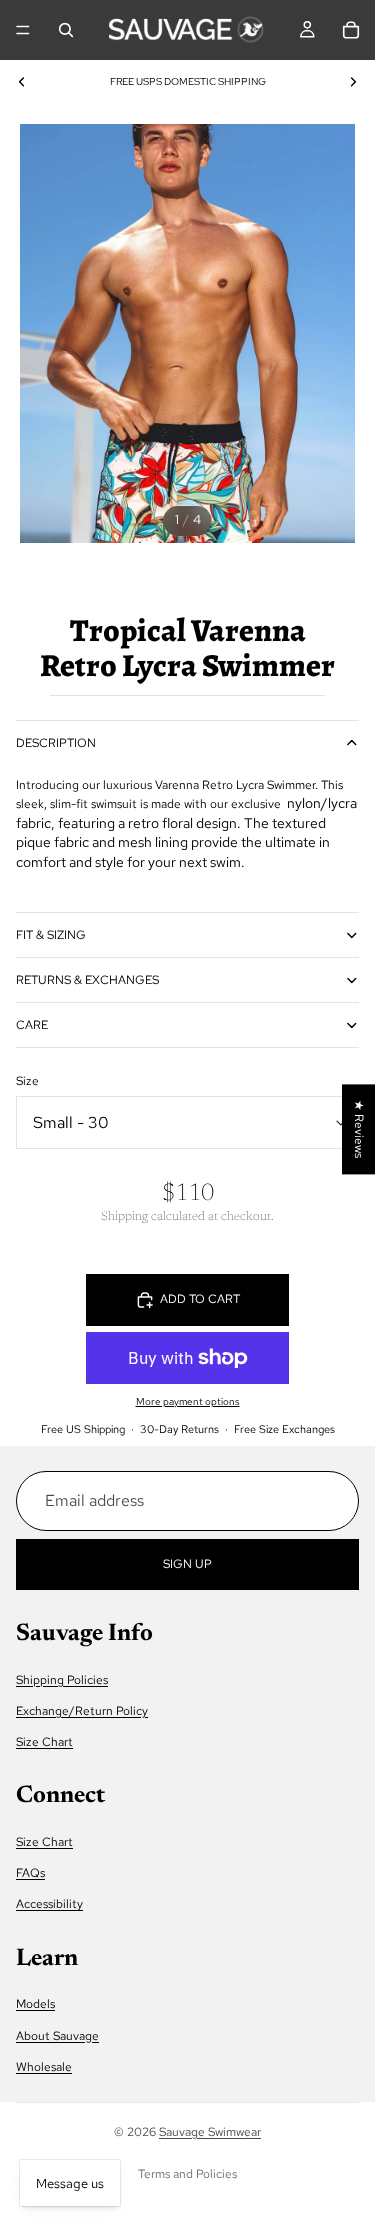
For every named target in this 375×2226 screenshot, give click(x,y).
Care (32, 1025)
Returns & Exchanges (87, 980)
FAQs (30, 1873)
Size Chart (44, 1742)
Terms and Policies (187, 2174)
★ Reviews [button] (359, 1129)
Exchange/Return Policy (82, 1711)
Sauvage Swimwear (210, 2132)
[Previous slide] (22, 82)
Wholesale (44, 2066)
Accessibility (49, 1904)
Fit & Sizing (51, 935)
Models (35, 2004)
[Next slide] (353, 82)
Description (56, 743)
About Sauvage (57, 2035)
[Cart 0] (351, 30)
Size (27, 1081)
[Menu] (23, 30)
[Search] (66, 30)
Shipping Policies (62, 1679)
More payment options (188, 1401)
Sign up (187, 1563)
